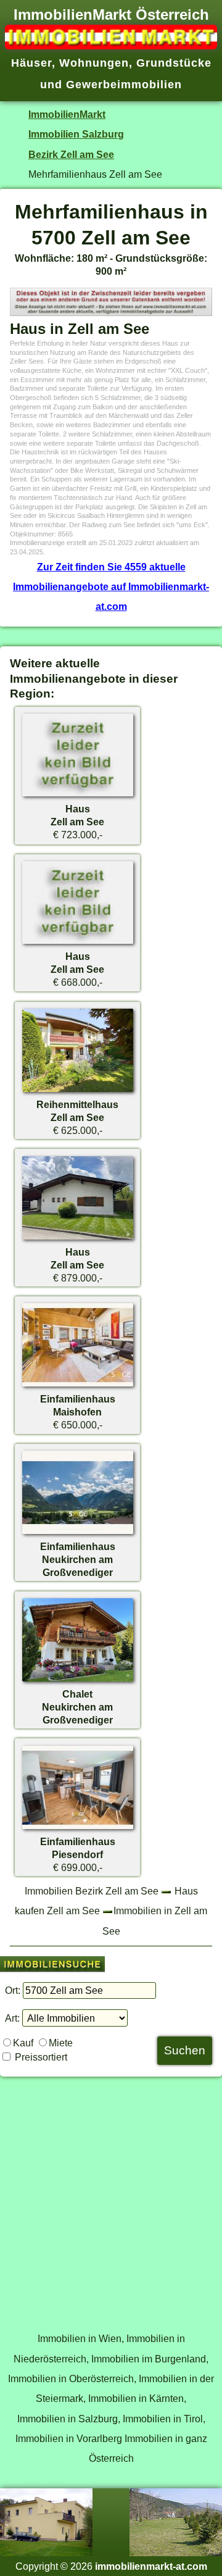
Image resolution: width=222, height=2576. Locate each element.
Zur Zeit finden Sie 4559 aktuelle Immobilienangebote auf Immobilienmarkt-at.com (111, 587)
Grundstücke (174, 63)
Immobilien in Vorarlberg (69, 2438)
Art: (12, 2018)
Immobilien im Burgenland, (150, 2359)
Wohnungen (94, 63)
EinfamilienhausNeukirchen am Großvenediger (78, 1559)
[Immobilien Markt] (111, 46)
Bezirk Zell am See (71, 154)
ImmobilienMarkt (67, 114)
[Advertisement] (111, 2198)
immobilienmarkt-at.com (151, 2566)
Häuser (31, 63)
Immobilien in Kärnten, (137, 2398)
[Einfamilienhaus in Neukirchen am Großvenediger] (78, 1533)
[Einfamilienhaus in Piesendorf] (78, 1828)
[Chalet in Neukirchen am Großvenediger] (78, 1681)
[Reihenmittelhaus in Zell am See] (78, 1091)
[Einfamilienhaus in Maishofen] (78, 1386)
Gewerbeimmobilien (124, 85)
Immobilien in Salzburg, (69, 2419)
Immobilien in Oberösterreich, (72, 2378)
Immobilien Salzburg (76, 134)
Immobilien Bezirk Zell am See (92, 1891)
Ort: (13, 1990)
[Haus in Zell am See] (78, 796)
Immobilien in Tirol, (164, 2419)
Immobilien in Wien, (81, 2338)
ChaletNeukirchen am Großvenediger (77, 1707)
